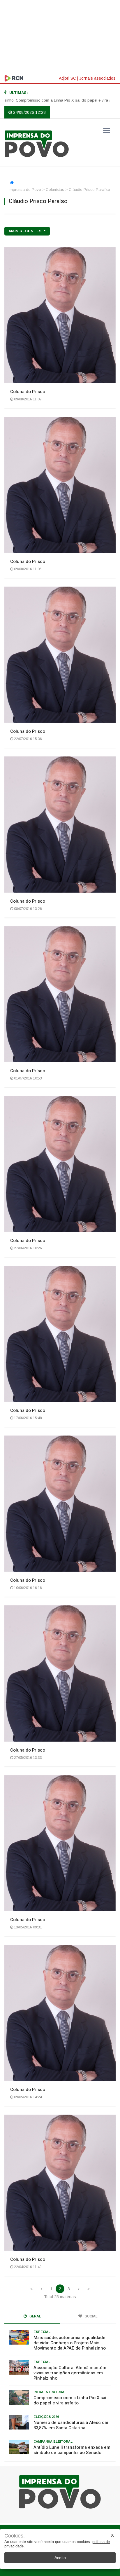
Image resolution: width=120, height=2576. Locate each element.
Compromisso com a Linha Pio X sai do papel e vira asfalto (70, 2400)
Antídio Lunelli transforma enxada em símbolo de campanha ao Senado (72, 2450)
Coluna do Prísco (28, 1071)
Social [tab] (91, 2316)
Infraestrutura (49, 2392)
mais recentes (26, 231)
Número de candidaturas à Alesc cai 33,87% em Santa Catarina (71, 2425)
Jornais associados (97, 78)
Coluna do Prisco (28, 392)
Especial (42, 2332)
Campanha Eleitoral (53, 2441)
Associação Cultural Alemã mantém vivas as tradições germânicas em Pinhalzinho (70, 2373)
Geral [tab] (35, 2316)
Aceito (60, 2558)
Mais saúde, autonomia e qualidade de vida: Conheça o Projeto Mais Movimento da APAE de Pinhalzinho (70, 2343)
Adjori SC (67, 78)
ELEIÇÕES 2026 (46, 2417)
